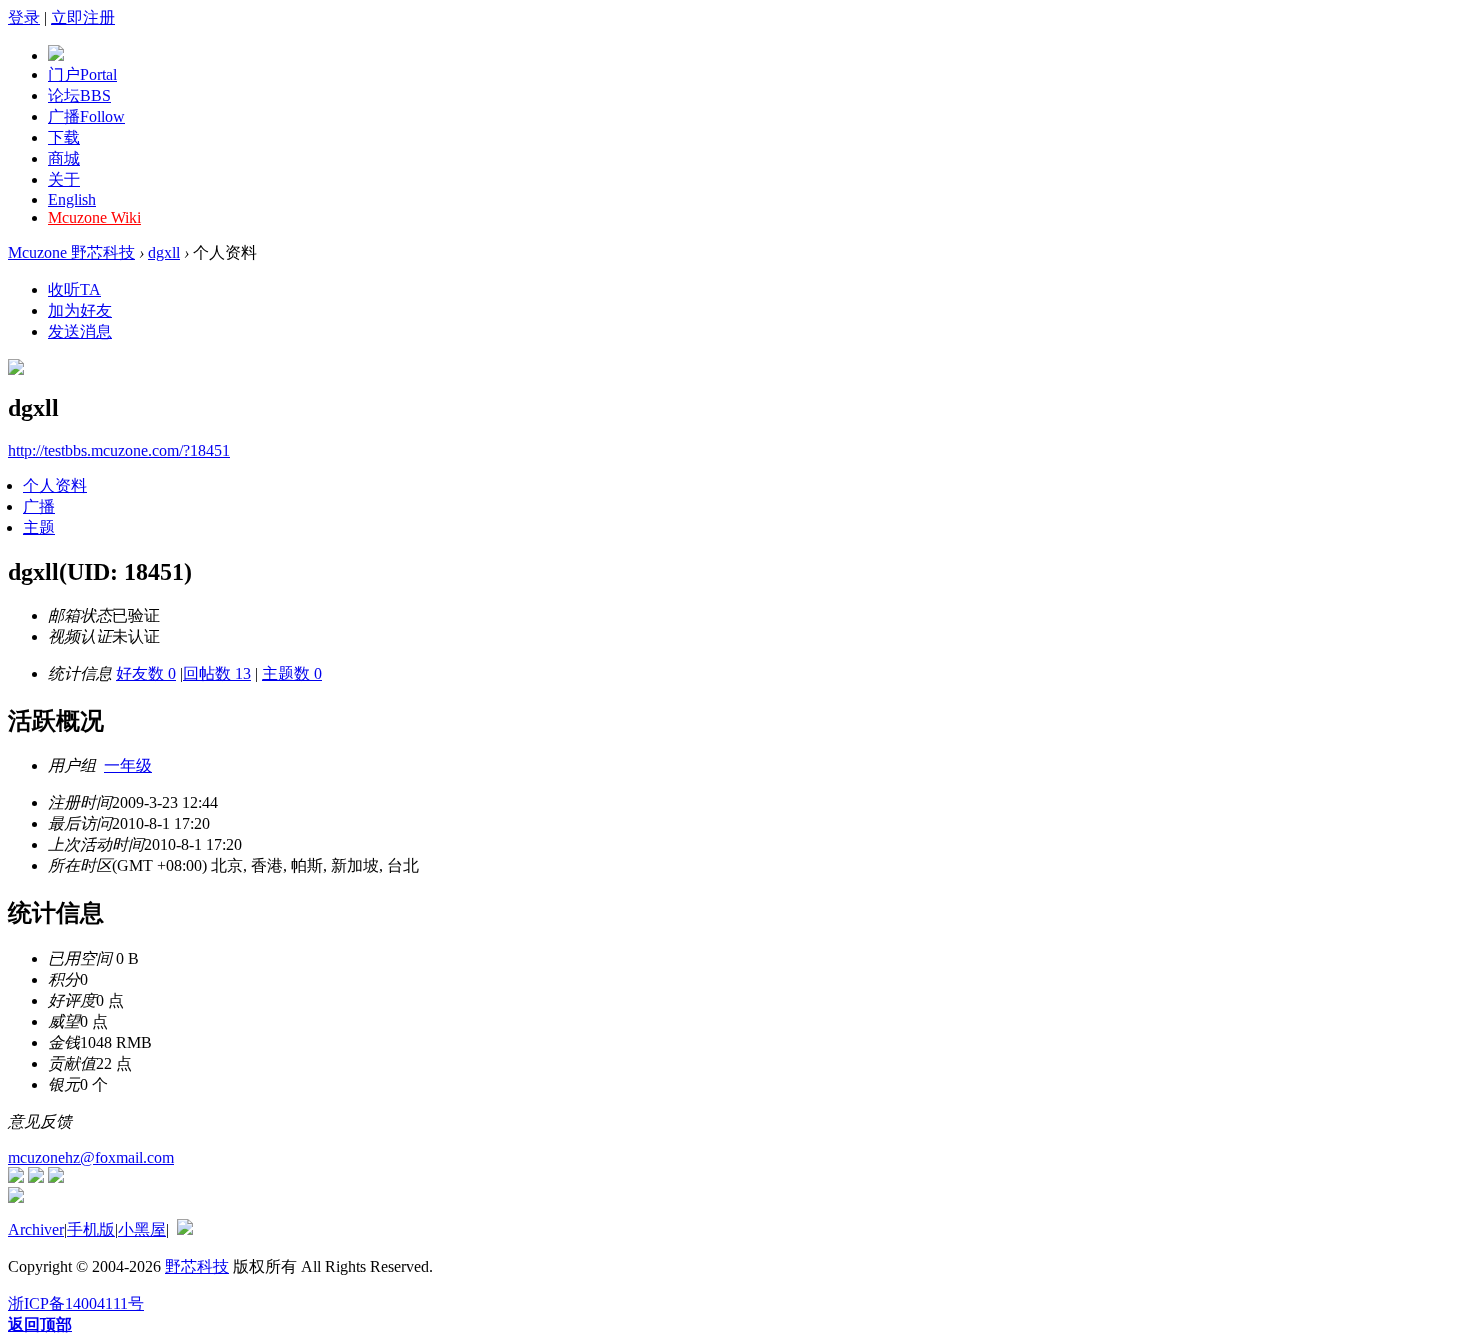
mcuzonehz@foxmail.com (91, 1157)
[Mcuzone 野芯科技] (56, 55)
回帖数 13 (217, 673)
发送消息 (80, 331)
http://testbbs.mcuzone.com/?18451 (119, 450)
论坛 (79, 95)
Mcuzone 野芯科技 (71, 252)
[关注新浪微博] (36, 1177)
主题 (39, 527)
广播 (86, 116)
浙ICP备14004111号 (76, 1303)
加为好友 (80, 310)
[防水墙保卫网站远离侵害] (185, 1229)
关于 (64, 179)
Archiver (36, 1229)
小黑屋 (142, 1229)
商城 (64, 158)
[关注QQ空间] (56, 1177)
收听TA (74, 289)
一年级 (128, 765)
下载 (64, 137)
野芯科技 (197, 1266)
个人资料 (55, 485)
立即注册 (83, 17)
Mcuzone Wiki (94, 217)
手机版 (91, 1229)
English (72, 199)
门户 (82, 74)
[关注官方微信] (16, 1177)
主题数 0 (292, 673)
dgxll (164, 252)
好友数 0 (146, 673)
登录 (24, 17)
